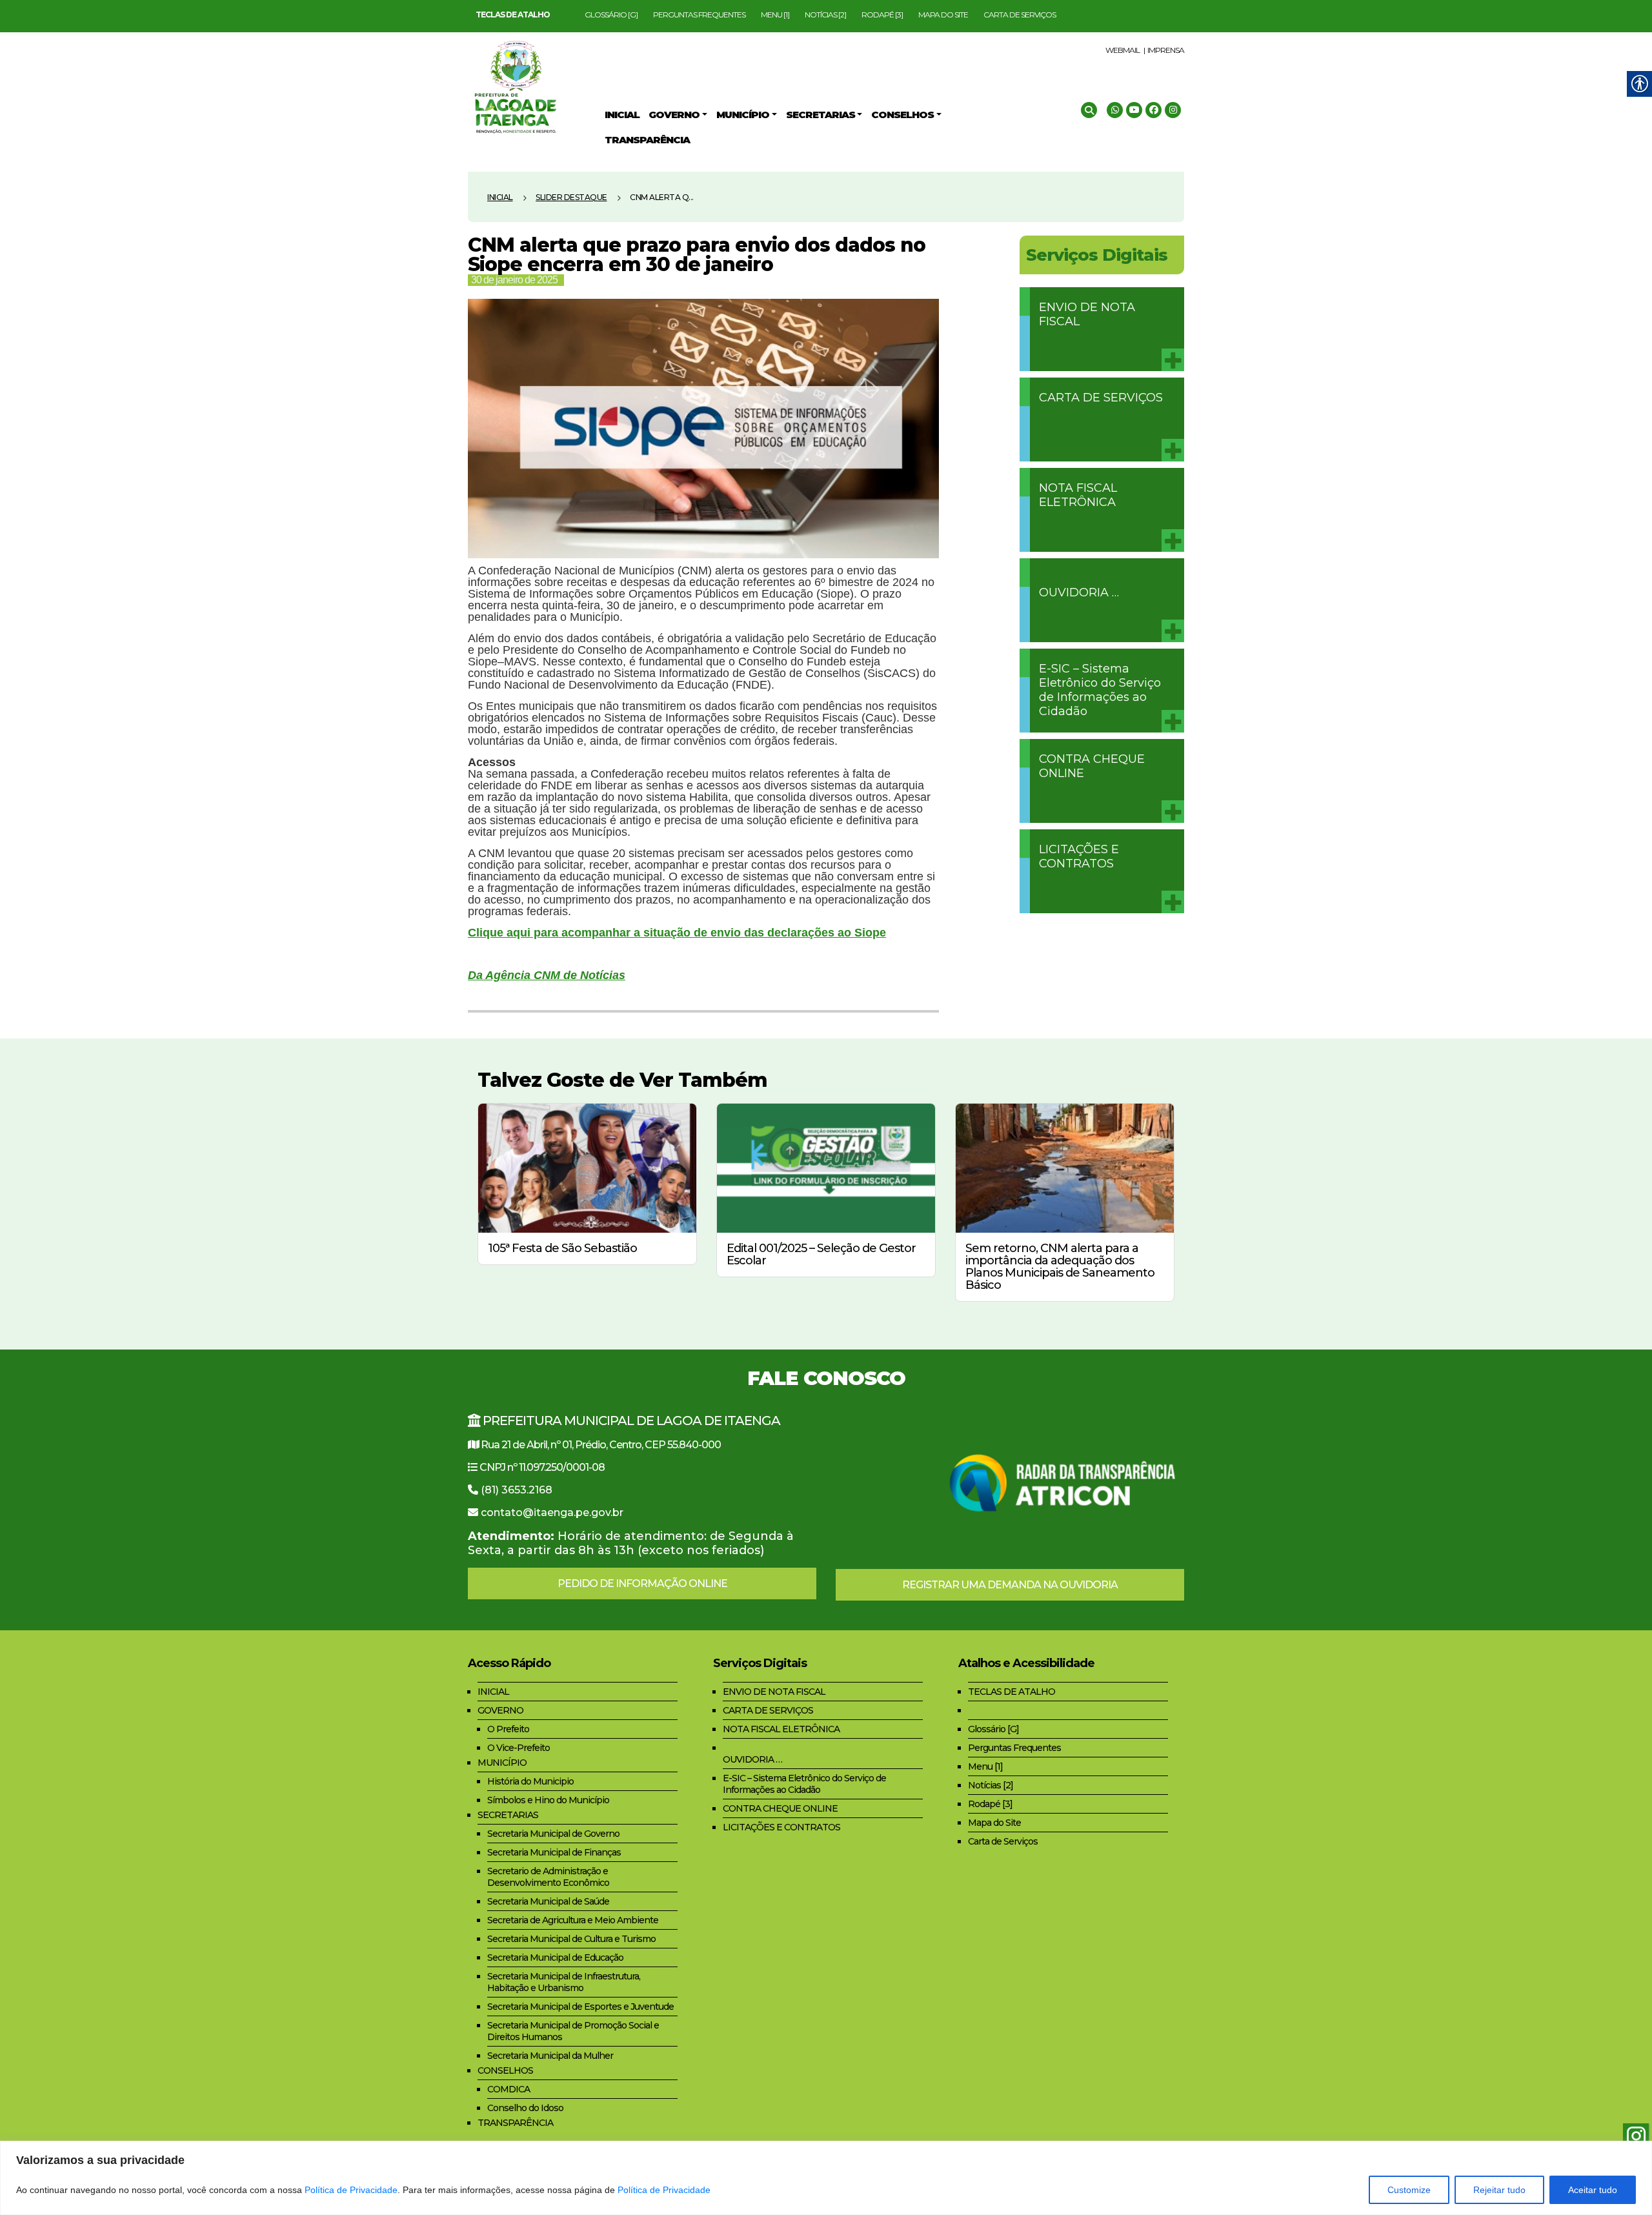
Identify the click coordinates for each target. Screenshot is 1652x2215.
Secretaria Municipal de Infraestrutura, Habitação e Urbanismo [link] (564, 1982)
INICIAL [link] (493, 1692)
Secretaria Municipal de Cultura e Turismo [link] (571, 1939)
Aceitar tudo (1593, 2190)
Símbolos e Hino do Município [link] (548, 1800)
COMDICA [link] (509, 2089)
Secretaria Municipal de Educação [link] (555, 1957)
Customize (1409, 2190)
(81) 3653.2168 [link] (517, 1490)
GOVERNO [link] (500, 1710)
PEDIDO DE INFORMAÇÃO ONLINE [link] (642, 1583)
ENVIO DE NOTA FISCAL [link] (1087, 314)
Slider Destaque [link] (571, 197)
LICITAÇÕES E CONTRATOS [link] (1079, 856)
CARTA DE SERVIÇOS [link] (1101, 398)
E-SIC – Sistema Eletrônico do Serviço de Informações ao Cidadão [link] (1100, 690)
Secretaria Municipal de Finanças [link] (554, 1852)
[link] (513, 15)
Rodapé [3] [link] (882, 15)
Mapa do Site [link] (943, 15)
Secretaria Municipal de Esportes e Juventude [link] (580, 2007)
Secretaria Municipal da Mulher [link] (550, 2056)
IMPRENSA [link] (1166, 50)
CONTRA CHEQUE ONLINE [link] (1092, 766)
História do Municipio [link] (530, 1781)
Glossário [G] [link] (611, 15)
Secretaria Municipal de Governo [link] (553, 1834)
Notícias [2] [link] (825, 15)
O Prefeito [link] (508, 1729)
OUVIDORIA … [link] (1079, 592)
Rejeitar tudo (1499, 2190)
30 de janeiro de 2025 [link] (514, 280)
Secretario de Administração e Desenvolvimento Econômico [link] (548, 1877)
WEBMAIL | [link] (1125, 50)
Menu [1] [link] (775, 15)
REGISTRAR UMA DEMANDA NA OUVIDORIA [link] (1010, 1585)
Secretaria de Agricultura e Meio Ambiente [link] (573, 1920)
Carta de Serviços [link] (1020, 15)
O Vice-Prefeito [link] (519, 1748)
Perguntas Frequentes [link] (699, 15)
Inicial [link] (500, 197)
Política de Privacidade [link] (351, 2190)
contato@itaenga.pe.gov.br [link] (552, 1512)
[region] (826, 2178)
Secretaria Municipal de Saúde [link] (548, 1901)
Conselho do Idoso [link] (525, 2108)
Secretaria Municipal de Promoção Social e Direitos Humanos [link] (573, 2031)
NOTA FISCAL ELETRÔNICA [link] (1078, 495)
